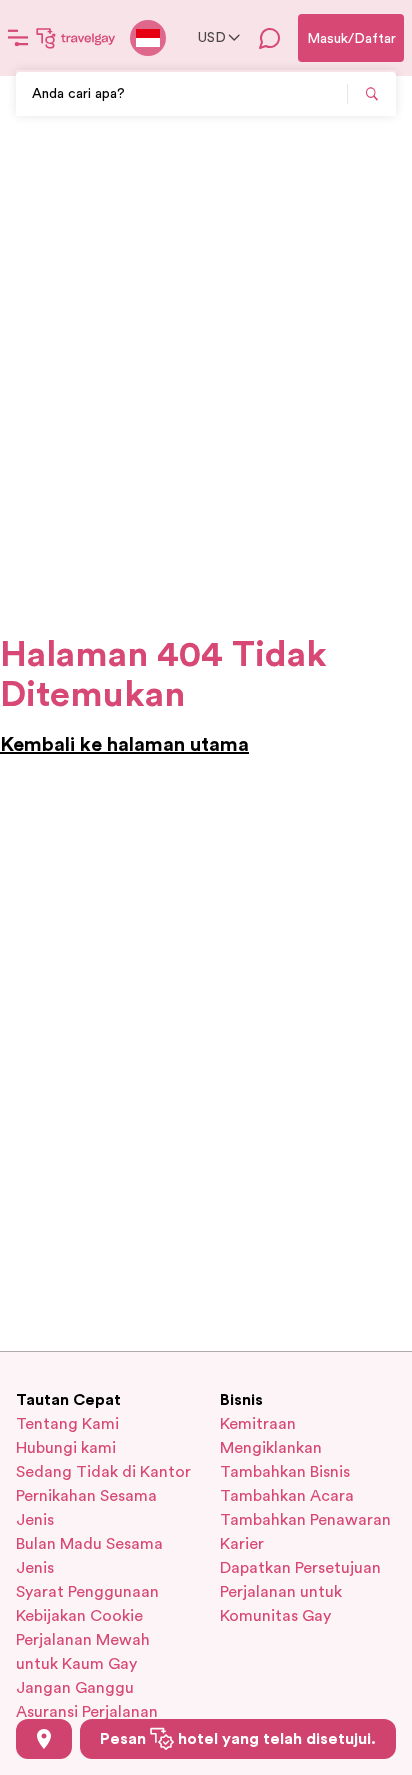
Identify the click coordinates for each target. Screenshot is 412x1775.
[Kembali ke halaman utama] (76, 38)
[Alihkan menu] (18, 38)
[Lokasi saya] (44, 1739)
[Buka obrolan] (270, 38)
